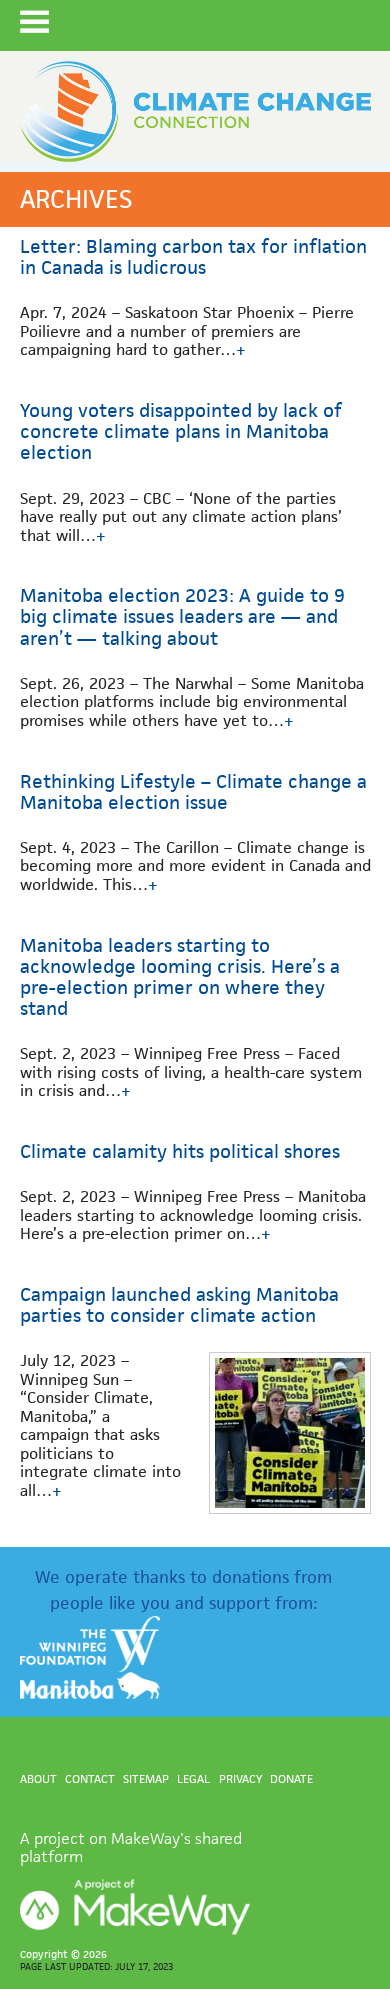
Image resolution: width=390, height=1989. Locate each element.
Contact (90, 1778)
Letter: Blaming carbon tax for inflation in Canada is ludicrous (193, 257)
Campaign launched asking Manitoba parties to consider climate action (179, 1305)
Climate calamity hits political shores (180, 1151)
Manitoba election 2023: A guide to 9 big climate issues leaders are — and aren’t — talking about (182, 616)
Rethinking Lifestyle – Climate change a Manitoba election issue (193, 792)
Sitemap (146, 1778)
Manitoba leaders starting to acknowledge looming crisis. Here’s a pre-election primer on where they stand (180, 977)
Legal (193, 1778)
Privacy (240, 1778)
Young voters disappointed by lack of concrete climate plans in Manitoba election (181, 431)
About (38, 1778)
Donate (291, 1778)
